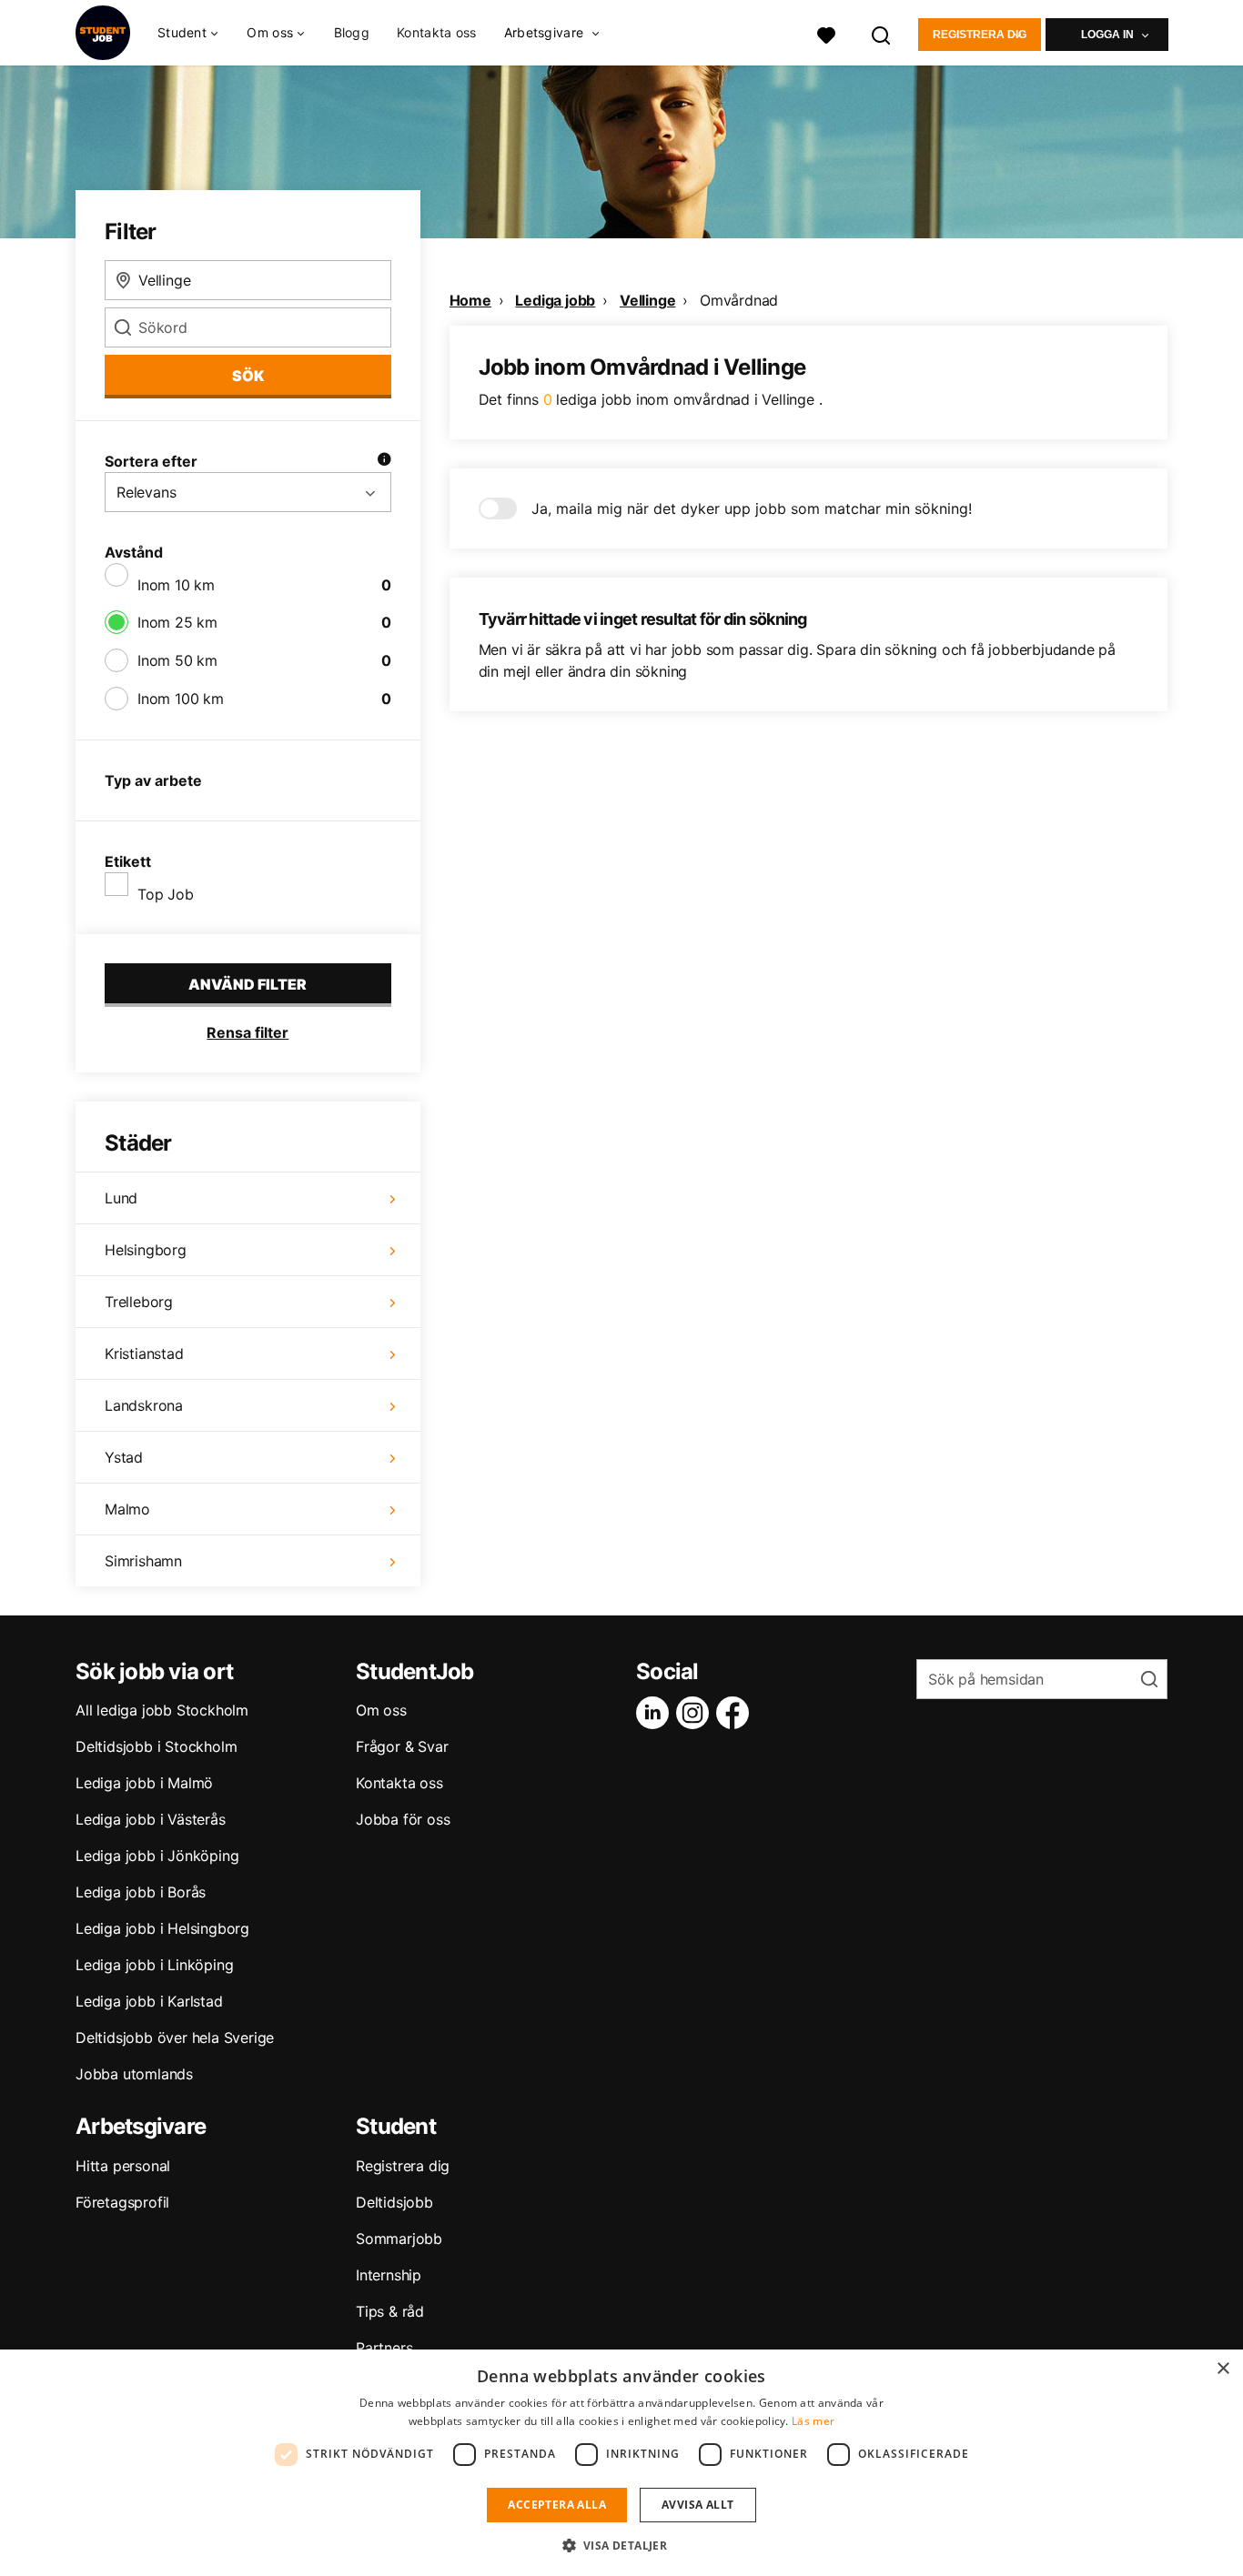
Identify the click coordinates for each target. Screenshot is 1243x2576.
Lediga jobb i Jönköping (157, 1856)
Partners (384, 2348)
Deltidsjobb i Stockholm (156, 1746)
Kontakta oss (437, 32)
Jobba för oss (403, 1819)
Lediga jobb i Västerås (151, 1819)
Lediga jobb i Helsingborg (162, 1928)
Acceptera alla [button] (557, 2505)
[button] (622, 2545)
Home (470, 300)
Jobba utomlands (134, 2074)
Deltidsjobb (394, 2202)
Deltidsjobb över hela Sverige (175, 2038)
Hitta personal (123, 2166)
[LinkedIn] (656, 1713)
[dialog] (621, 2463)
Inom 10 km (176, 585)
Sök (248, 376)
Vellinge (647, 300)
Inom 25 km (177, 622)
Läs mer (813, 2421)
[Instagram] (696, 1713)
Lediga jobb (555, 300)
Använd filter (248, 984)
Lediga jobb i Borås (141, 1892)
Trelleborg (139, 1302)
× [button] (1223, 2369)
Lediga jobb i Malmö (144, 1783)
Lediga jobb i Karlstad (149, 2001)
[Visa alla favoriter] (826, 33)
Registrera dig (980, 35)
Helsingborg (146, 1250)
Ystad (124, 1457)
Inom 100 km (181, 699)
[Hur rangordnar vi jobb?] (384, 461)
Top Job (166, 894)
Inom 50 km (177, 660)
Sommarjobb (399, 2239)
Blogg (352, 32)
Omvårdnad (739, 300)
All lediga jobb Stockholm (162, 1710)
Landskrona (144, 1405)
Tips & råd (390, 2311)
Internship (389, 2275)
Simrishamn (143, 1561)
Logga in (1107, 35)
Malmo (127, 1509)
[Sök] (882, 33)
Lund (121, 1198)
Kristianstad (144, 1353)
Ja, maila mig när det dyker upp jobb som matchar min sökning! (752, 508)
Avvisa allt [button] (697, 2505)
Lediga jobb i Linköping (154, 1965)
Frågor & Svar (402, 1746)
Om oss (381, 1710)
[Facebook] (736, 1713)
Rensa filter (248, 1032)
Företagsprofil (122, 2202)
